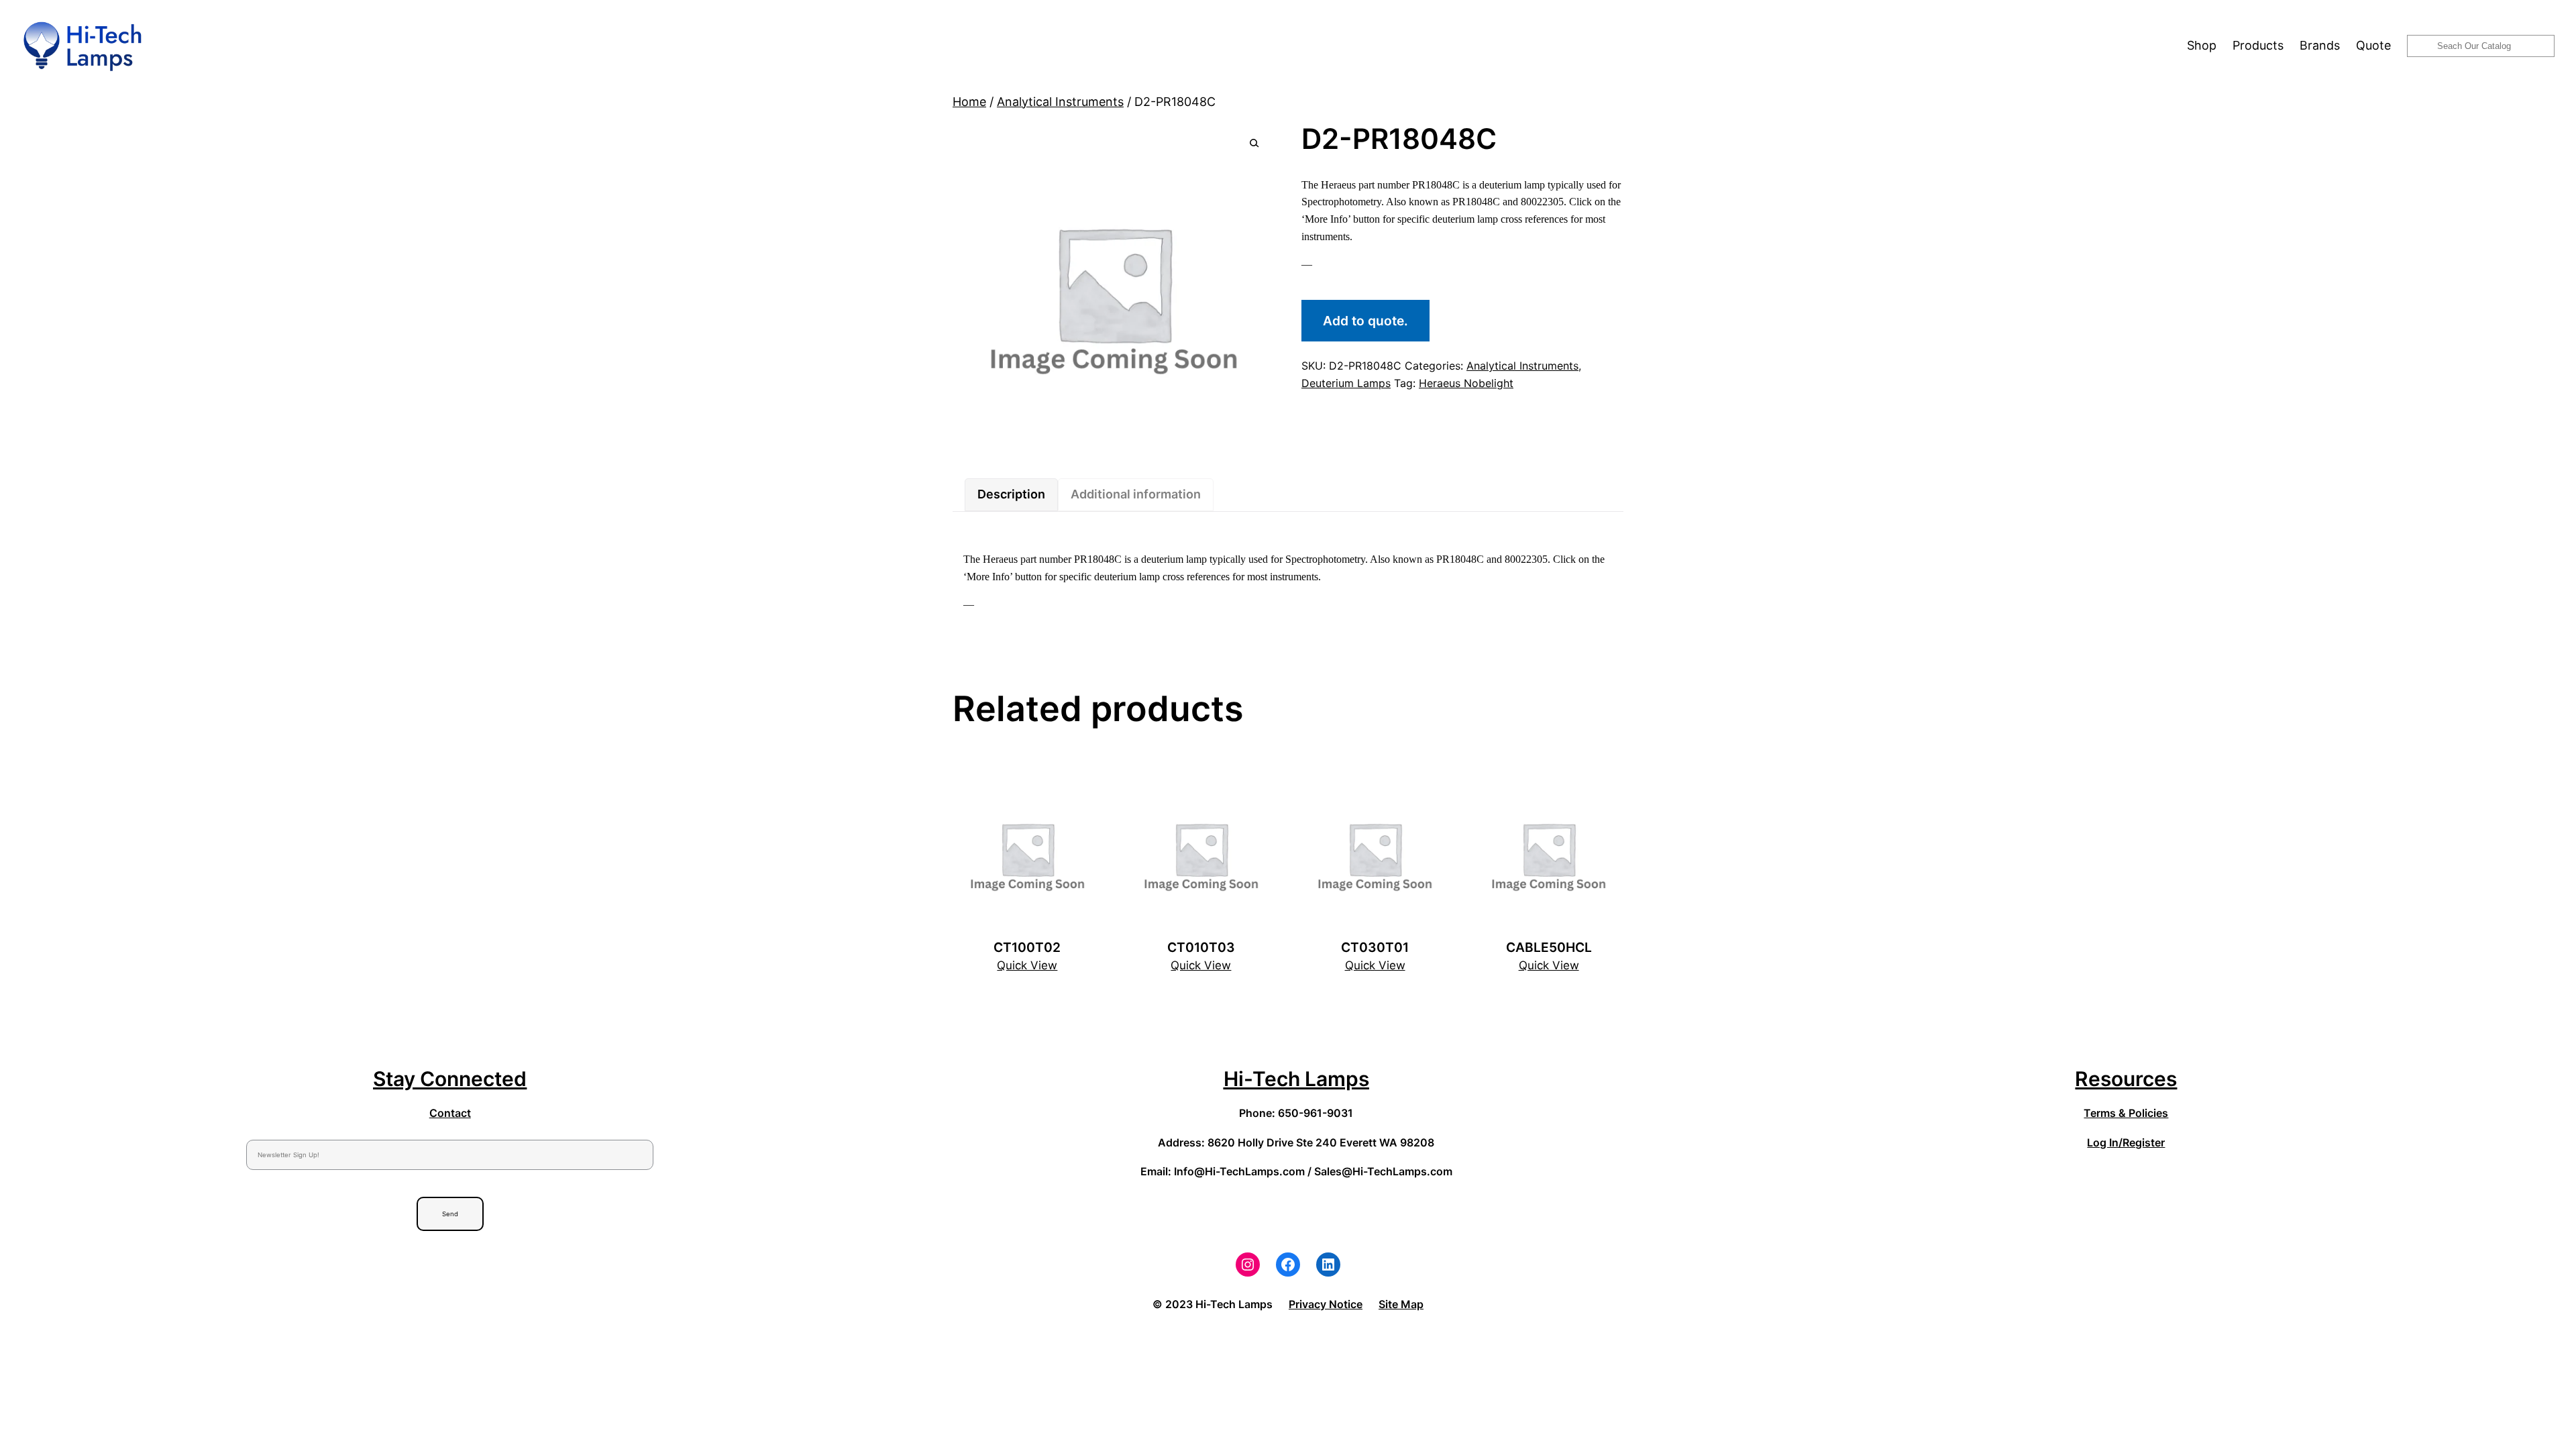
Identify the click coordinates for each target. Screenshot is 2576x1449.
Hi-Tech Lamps (1296, 1079)
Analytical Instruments (1060, 102)
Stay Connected (450, 1079)
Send (450, 1214)
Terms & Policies (2126, 1113)
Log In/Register (2126, 1142)
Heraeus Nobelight (1466, 383)
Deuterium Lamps (1346, 383)
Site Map (1401, 1304)
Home (969, 102)
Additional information (1136, 494)
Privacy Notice (1326, 1304)
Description (1011, 494)
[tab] (1011, 495)
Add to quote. (1365, 321)
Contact (450, 1113)
